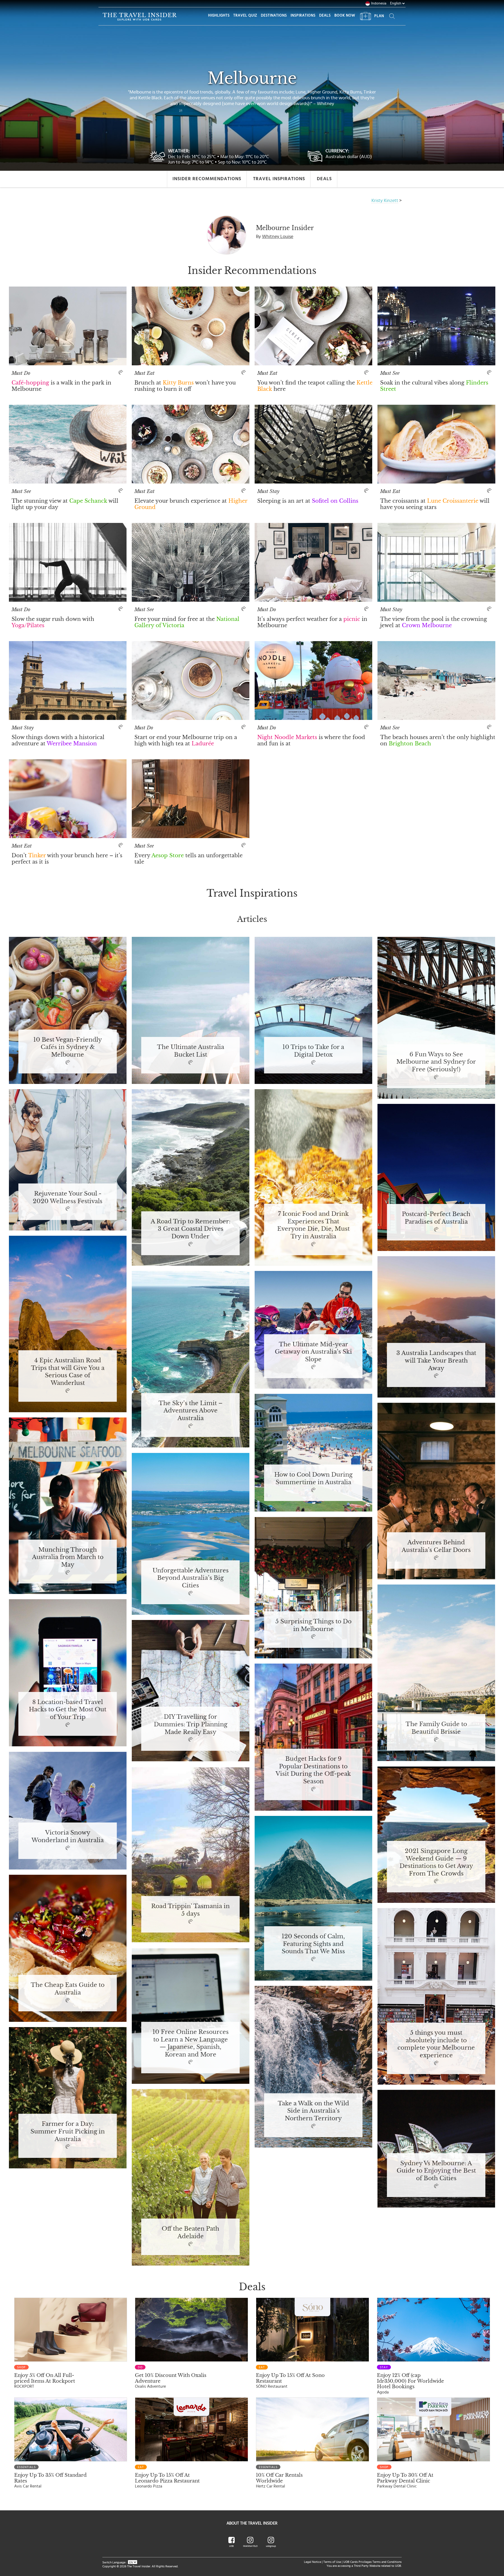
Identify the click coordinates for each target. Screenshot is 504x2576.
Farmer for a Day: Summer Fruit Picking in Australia (68, 2132)
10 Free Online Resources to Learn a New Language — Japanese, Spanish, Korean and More (191, 2043)
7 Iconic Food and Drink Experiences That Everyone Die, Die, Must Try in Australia (313, 1225)
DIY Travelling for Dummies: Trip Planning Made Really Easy (191, 1725)
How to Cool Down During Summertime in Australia (313, 1479)
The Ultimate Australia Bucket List (190, 1051)
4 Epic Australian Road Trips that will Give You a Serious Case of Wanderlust (68, 1372)
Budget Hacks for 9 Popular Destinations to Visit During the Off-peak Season (313, 1770)
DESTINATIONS (274, 15)
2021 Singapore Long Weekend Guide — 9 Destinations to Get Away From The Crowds (436, 1862)
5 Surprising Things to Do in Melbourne (313, 1625)
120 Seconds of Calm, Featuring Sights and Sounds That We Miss (313, 1944)
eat (262, 2367)
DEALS (325, 15)
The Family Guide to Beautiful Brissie (436, 1728)
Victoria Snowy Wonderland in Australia (68, 1837)
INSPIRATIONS (303, 15)
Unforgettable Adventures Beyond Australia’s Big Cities (190, 1578)
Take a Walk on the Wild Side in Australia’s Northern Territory (313, 2111)
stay (384, 2367)
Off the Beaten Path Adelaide (190, 2233)
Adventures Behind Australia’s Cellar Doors (436, 1546)
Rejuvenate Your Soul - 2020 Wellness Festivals (68, 1198)
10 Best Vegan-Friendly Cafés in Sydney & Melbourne (68, 1047)
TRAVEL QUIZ (245, 15)
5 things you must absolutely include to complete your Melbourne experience (436, 2044)
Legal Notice (313, 2562)
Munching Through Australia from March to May (68, 1557)
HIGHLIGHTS (219, 15)
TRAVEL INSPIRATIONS (279, 179)
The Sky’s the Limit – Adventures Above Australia (190, 1411)
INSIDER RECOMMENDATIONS (207, 179)
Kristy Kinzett (385, 201)
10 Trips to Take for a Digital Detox (313, 1051)
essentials (26, 2467)
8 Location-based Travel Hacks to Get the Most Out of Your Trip (68, 1710)
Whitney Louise (278, 237)
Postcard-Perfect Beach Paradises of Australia (436, 1218)
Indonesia (379, 3)
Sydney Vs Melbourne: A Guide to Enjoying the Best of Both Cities (436, 2171)
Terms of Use (332, 2562)
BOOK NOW (345, 15)
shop (21, 2367)
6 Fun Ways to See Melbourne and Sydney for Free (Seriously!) (436, 1062)
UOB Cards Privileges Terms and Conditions (372, 2562)
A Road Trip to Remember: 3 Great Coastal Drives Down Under (191, 1229)
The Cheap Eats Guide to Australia (68, 1989)
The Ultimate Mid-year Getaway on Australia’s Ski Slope (313, 1352)
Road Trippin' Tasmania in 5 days (190, 1910)
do (140, 2367)
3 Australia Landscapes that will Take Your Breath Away (436, 1361)
